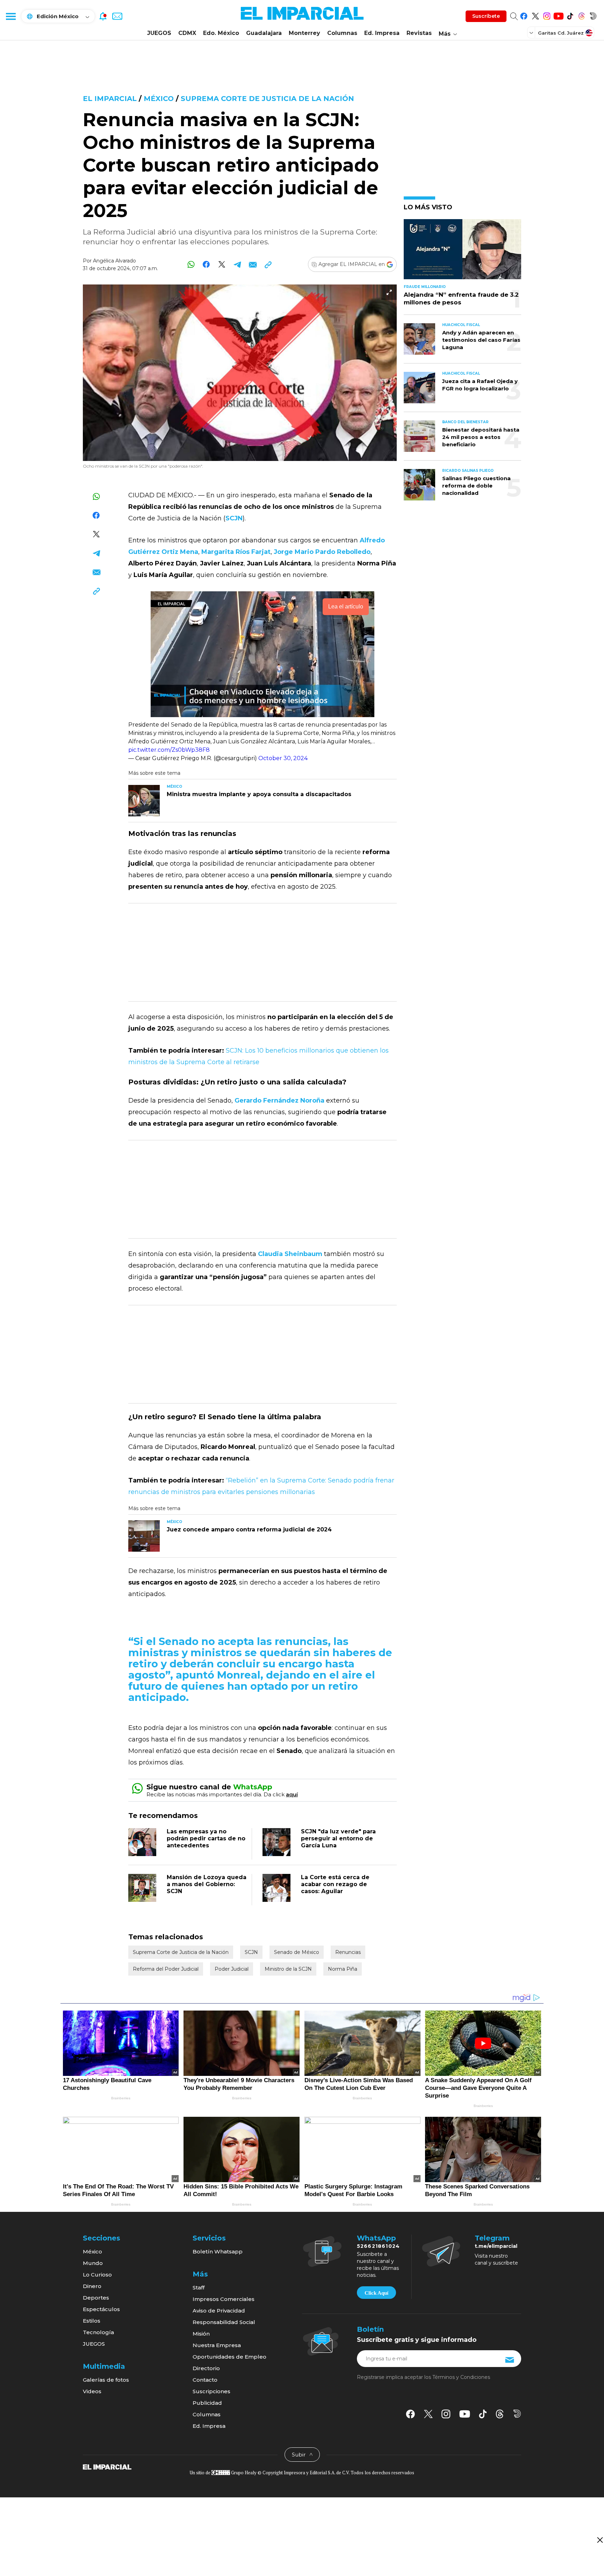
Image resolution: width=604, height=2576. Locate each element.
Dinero (92, 2286)
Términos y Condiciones (461, 2377)
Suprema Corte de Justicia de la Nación (267, 99)
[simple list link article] (462, 252)
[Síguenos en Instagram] (547, 15)
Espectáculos (101, 2309)
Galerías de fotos (106, 2380)
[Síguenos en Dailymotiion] (517, 2414)
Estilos (92, 2321)
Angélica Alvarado (114, 261)
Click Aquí (376, 2293)
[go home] (107, 2467)
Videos (92, 2391)
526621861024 (378, 2246)
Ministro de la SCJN (288, 1969)
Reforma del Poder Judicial (166, 1969)
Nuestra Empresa (217, 2345)
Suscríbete (486, 16)
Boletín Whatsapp (218, 2252)
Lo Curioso (97, 2275)
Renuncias (348, 1952)
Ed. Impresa (382, 33)
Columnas (342, 33)
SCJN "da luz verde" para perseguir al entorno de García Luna (338, 1838)
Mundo (93, 2263)
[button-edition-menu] (532, 33)
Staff (199, 2288)
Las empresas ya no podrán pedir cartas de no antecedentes (206, 1838)
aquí (292, 1794)
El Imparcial (110, 99)
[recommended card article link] (144, 801)
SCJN (251, 1952)
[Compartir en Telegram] (237, 264)
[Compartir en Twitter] (222, 264)
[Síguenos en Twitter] (535, 15)
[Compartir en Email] (253, 264)
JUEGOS (159, 33)
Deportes (96, 2298)
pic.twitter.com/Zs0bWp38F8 (169, 750)
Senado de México (297, 1952)
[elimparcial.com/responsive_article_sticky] (600, 2540)
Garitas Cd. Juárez (561, 33)
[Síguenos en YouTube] (558, 15)
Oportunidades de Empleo (229, 2357)
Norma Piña (343, 1969)
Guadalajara (264, 33)
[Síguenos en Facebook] (524, 15)
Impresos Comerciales (224, 2299)
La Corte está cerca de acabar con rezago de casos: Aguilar (335, 1884)
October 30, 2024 (283, 758)
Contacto (205, 2380)
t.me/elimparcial (496, 2246)
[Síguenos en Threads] (581, 15)
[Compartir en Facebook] (206, 264)
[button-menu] (10, 16)
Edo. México (221, 33)
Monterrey (304, 33)
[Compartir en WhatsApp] (191, 264)
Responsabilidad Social (224, 2322)
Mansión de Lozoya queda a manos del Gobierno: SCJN (207, 1884)
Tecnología (98, 2332)
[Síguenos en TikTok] (570, 15)
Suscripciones (211, 2391)
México (159, 99)
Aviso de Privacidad (219, 2311)
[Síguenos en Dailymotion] (593, 15)
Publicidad (207, 2403)
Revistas (419, 33)
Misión (201, 2334)
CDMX (187, 33)
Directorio (206, 2368)
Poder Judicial (232, 1969)
